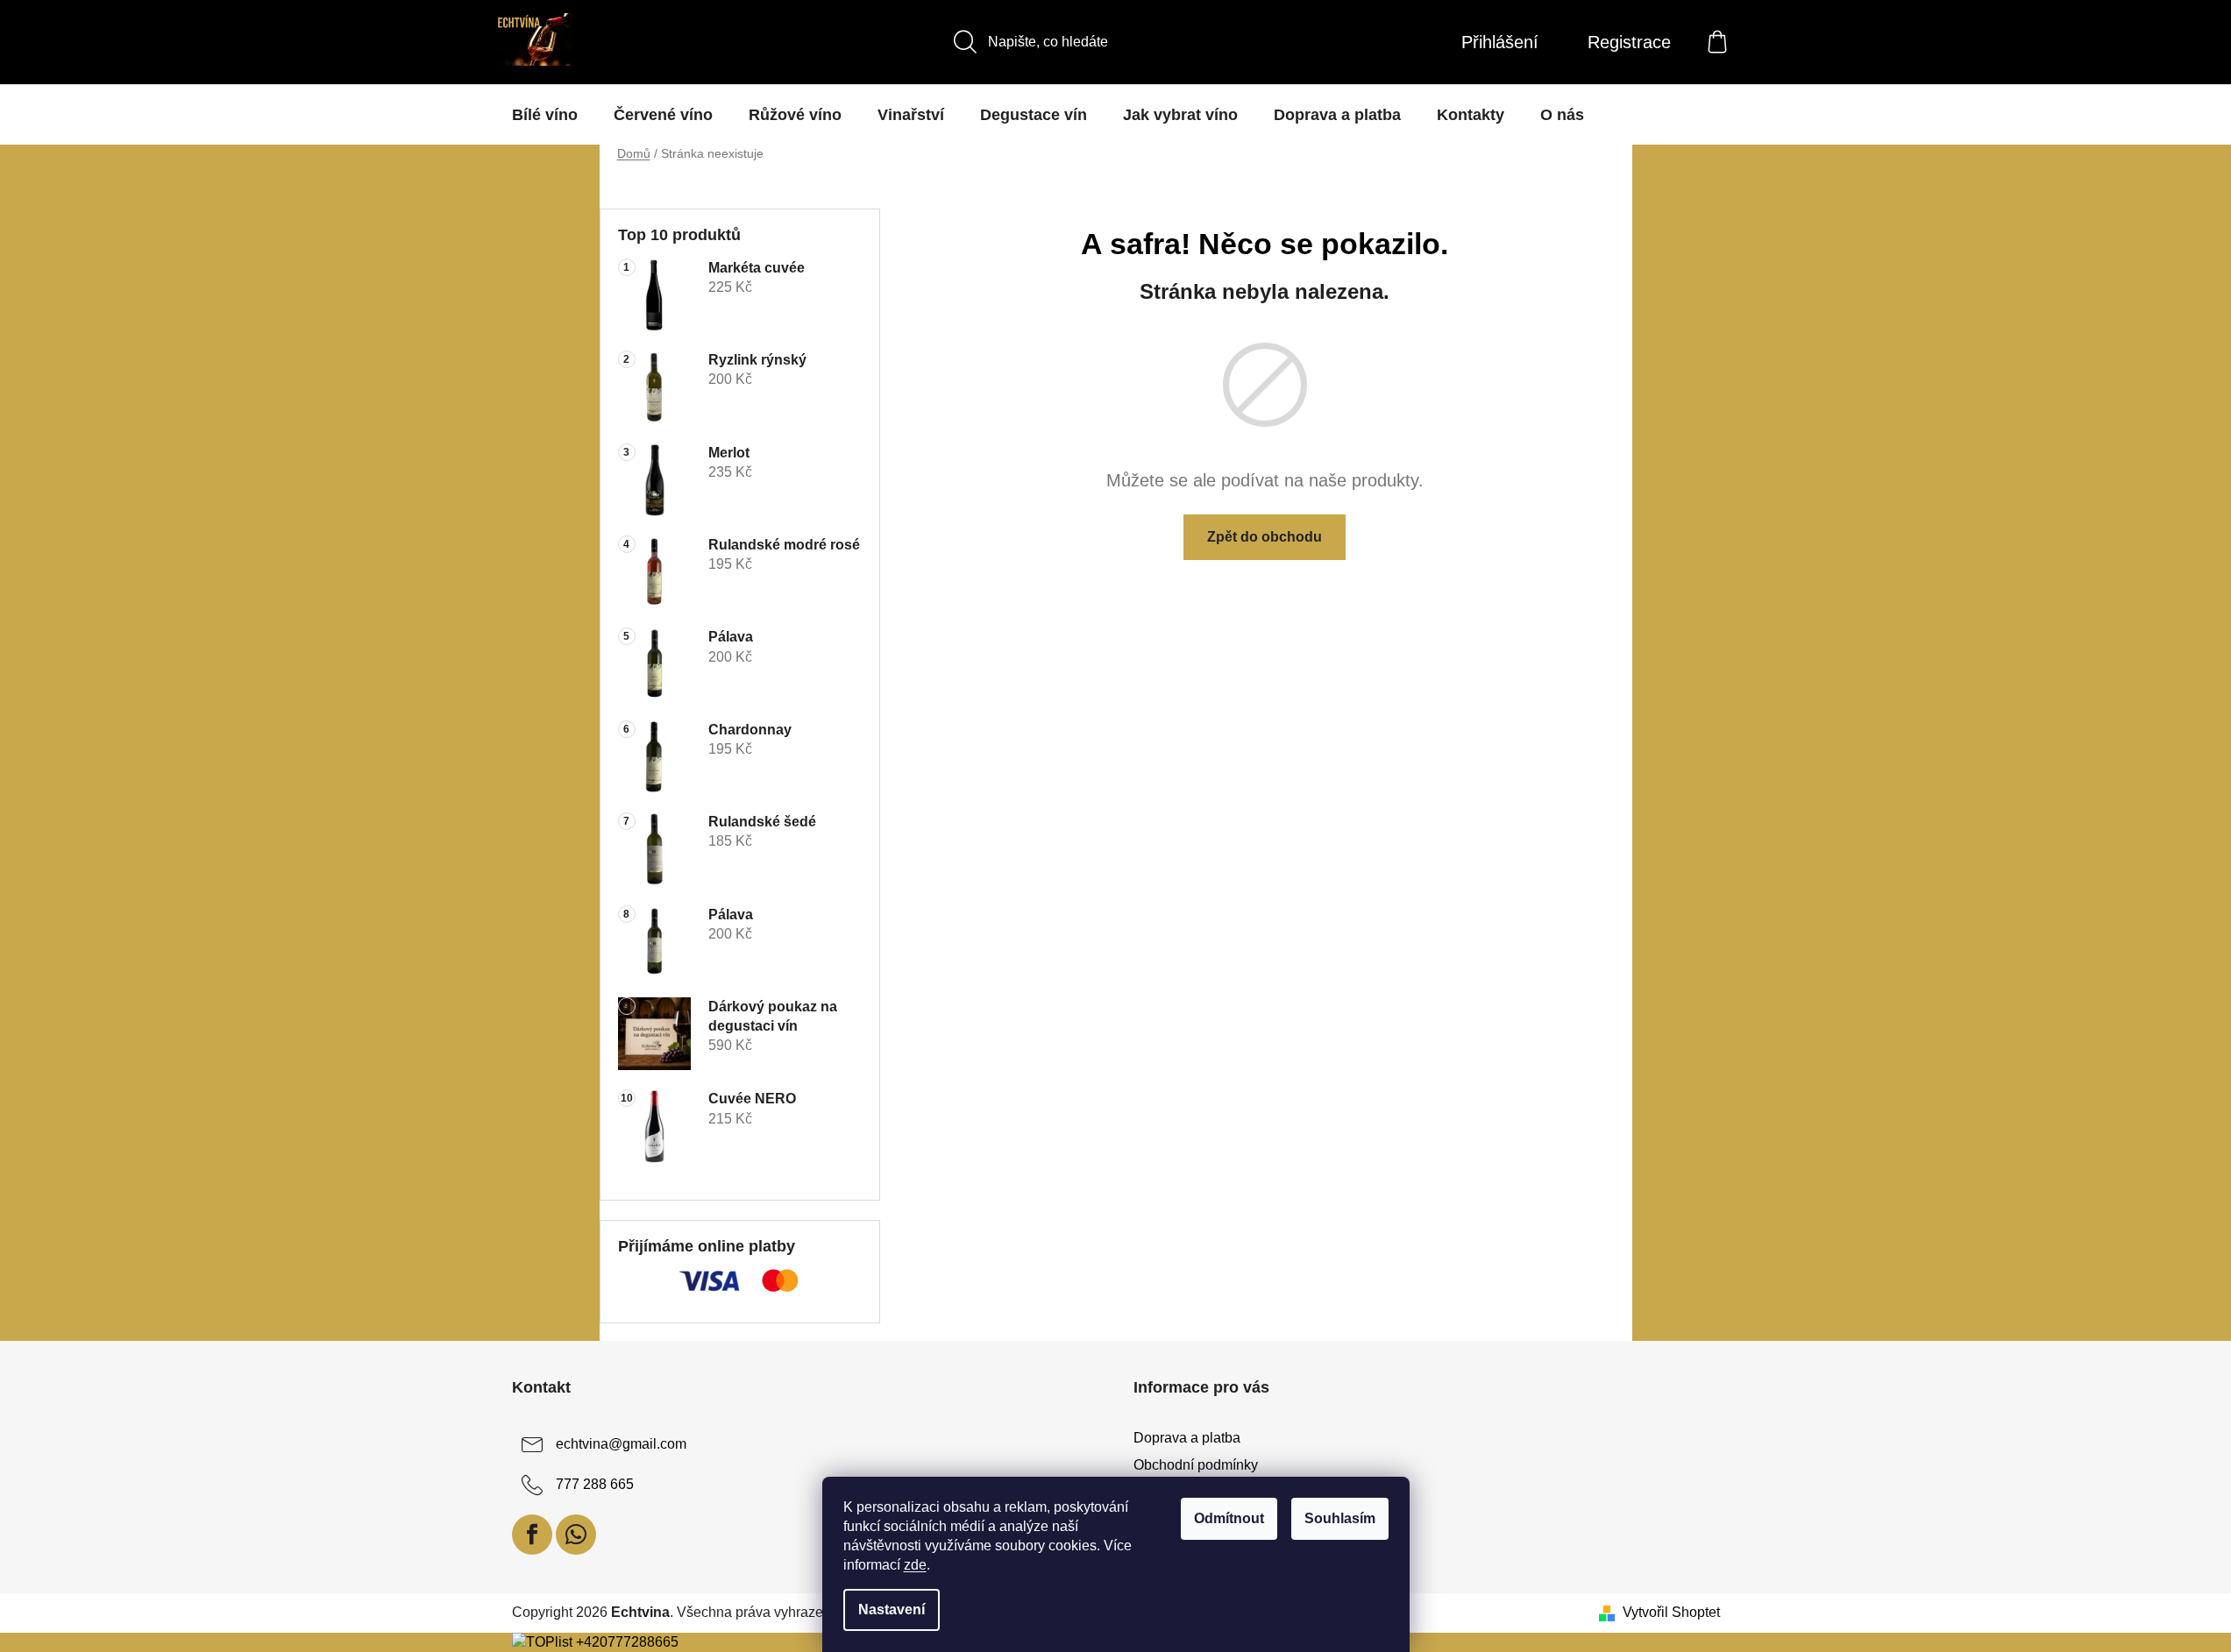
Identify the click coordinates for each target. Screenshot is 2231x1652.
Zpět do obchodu (1265, 537)
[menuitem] (545, 115)
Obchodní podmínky (1196, 1465)
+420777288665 (627, 1642)
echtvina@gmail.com (621, 1445)
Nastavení (892, 1609)
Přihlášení (1500, 42)
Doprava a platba (1187, 1438)
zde (915, 1565)
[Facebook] (532, 1535)
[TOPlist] (542, 1642)
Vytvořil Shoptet (1671, 1612)
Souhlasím (1340, 1518)
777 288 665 (595, 1485)
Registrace (1629, 42)
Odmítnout (1229, 1518)
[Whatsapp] (576, 1535)
